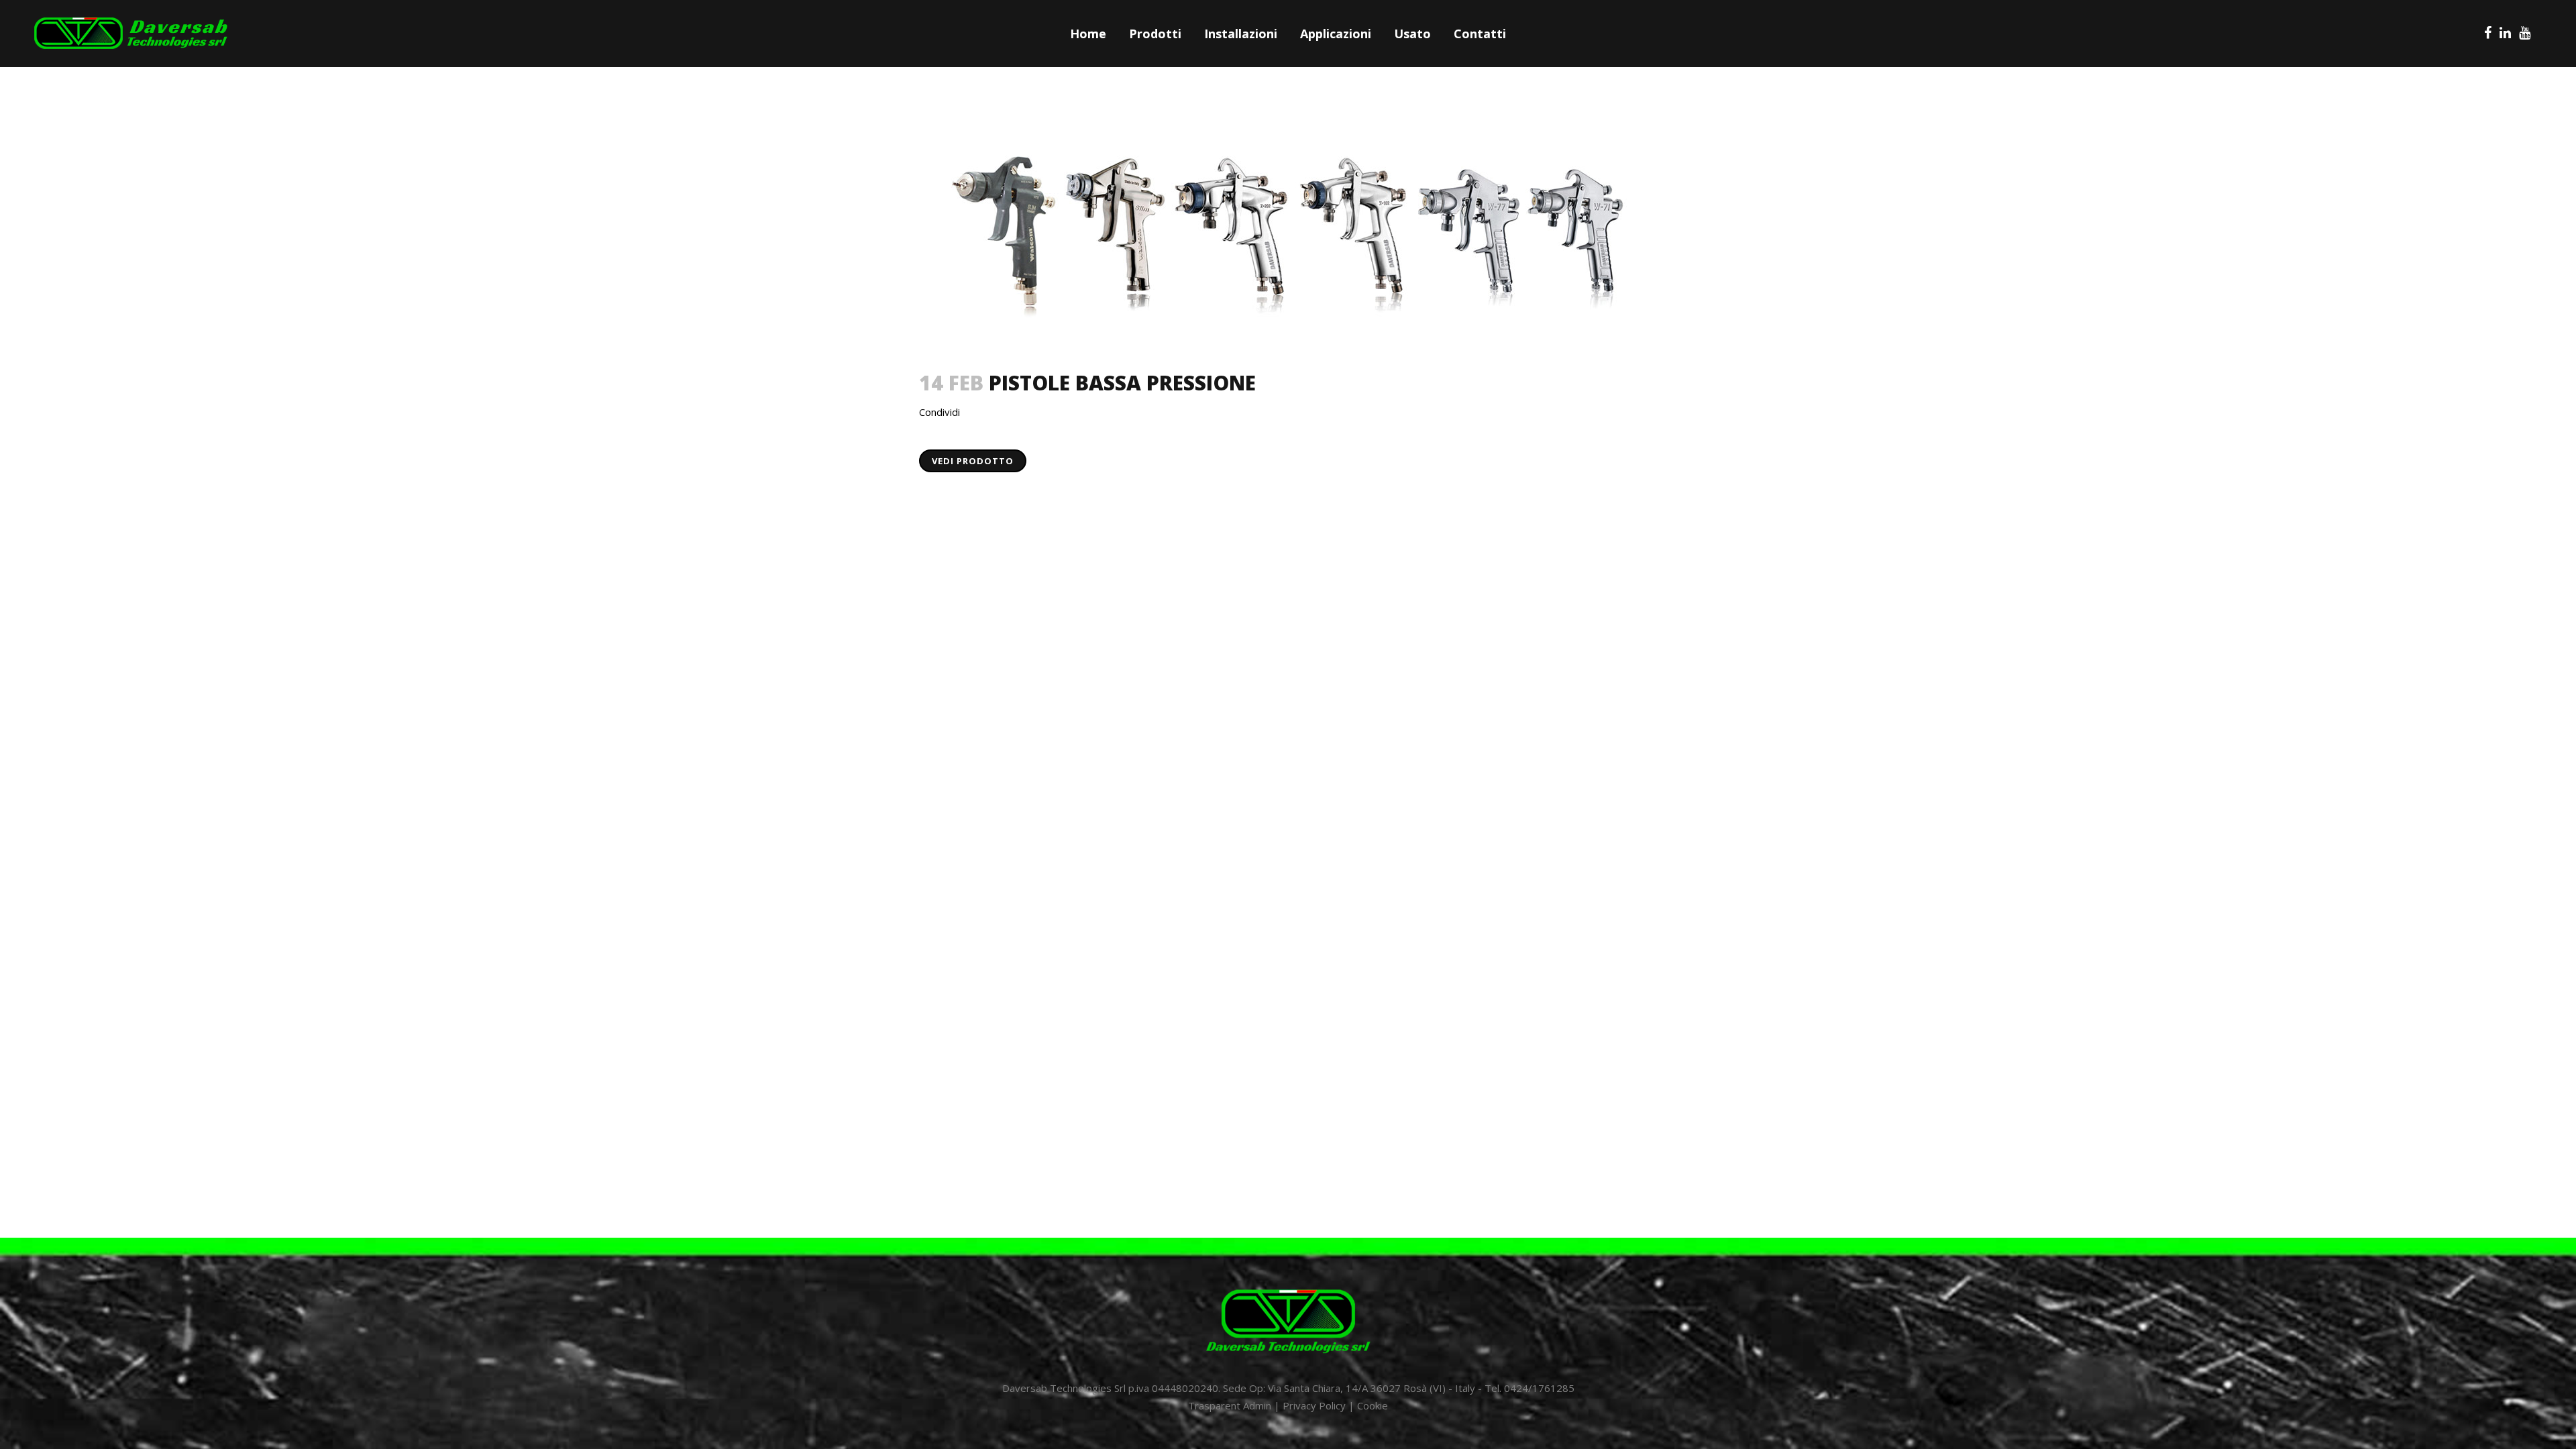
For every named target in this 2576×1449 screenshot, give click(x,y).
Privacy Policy (1314, 1405)
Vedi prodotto (973, 461)
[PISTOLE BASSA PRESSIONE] (1288, 230)
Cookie (1373, 1405)
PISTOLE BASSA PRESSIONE (1122, 383)
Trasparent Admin (1230, 1405)
